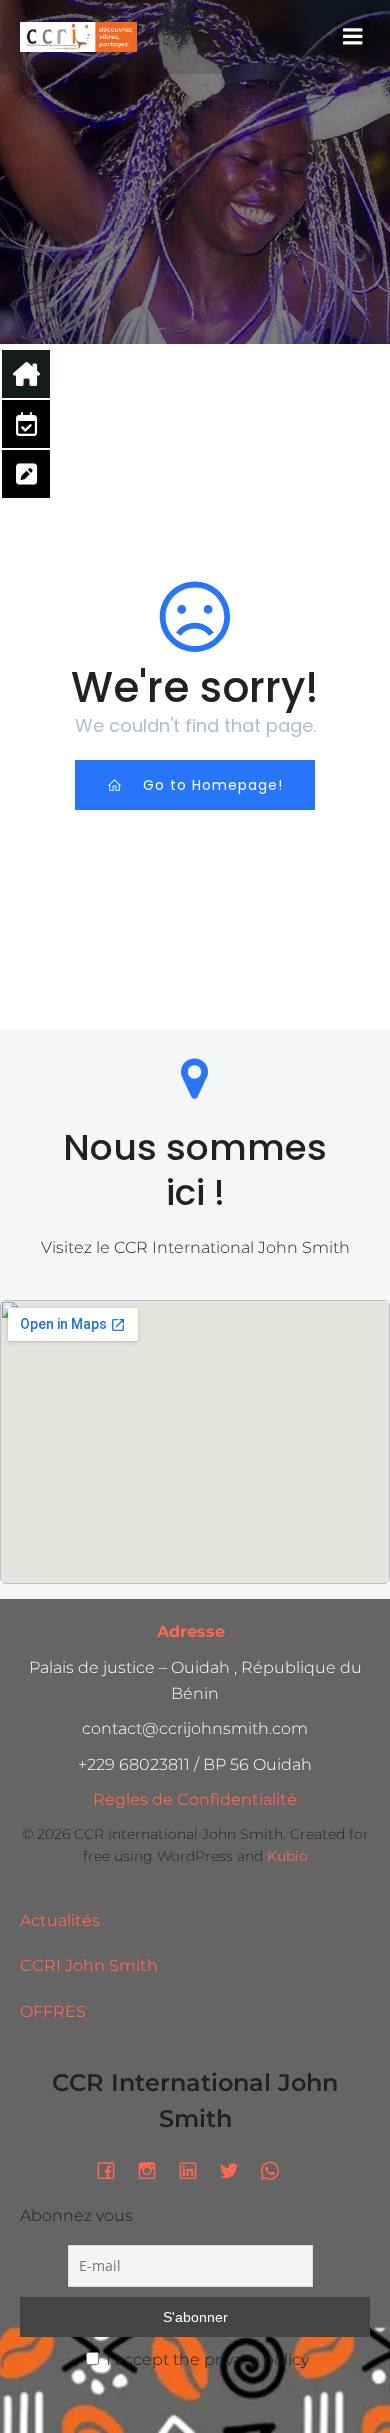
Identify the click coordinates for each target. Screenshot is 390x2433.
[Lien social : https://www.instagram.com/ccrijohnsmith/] (154, 2170)
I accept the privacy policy (205, 2359)
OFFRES (53, 2011)
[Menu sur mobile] (353, 37)
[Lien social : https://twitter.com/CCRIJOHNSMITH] (236, 2170)
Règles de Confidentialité (195, 1799)
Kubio (287, 1856)
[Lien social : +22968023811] (277, 2170)
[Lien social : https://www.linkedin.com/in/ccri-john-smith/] (195, 2170)
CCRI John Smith (89, 1965)
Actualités (60, 1920)
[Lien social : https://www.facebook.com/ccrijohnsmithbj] (113, 2170)
